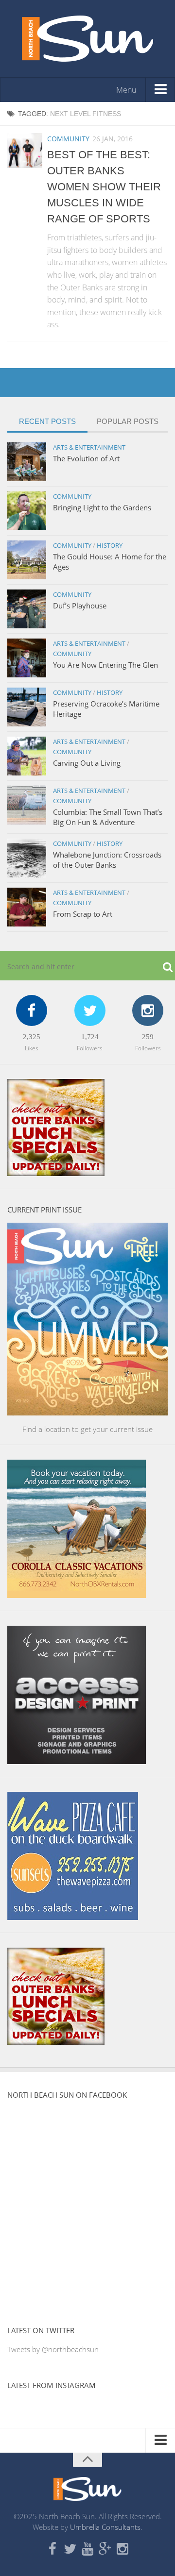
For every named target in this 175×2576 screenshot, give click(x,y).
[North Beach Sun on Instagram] (122, 2549)
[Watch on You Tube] (87, 2549)
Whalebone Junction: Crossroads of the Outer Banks (107, 860)
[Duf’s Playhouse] (27, 609)
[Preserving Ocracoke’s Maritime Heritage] (27, 707)
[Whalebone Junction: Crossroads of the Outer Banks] (27, 858)
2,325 (32, 1037)
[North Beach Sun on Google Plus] (105, 2549)
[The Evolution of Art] (27, 462)
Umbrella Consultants (105, 2527)
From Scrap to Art (83, 914)
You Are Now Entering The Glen (105, 665)
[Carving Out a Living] (27, 756)
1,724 (90, 1037)
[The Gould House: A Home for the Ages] (27, 560)
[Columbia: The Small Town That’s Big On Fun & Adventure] (27, 805)
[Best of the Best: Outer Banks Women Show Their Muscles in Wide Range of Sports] (25, 151)
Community (68, 139)
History (110, 545)
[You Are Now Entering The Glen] (27, 658)
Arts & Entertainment (89, 447)
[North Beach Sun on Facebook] (52, 2549)
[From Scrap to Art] (27, 907)
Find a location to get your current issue (87, 1429)
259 (148, 1037)
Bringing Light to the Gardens (102, 507)
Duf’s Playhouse (80, 606)
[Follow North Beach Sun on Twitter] (70, 2549)
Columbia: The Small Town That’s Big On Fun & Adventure (108, 817)
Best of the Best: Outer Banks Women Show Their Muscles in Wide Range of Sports (104, 187)
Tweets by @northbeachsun (53, 2349)
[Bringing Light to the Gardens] (27, 511)
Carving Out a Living (87, 763)
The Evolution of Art (86, 458)
